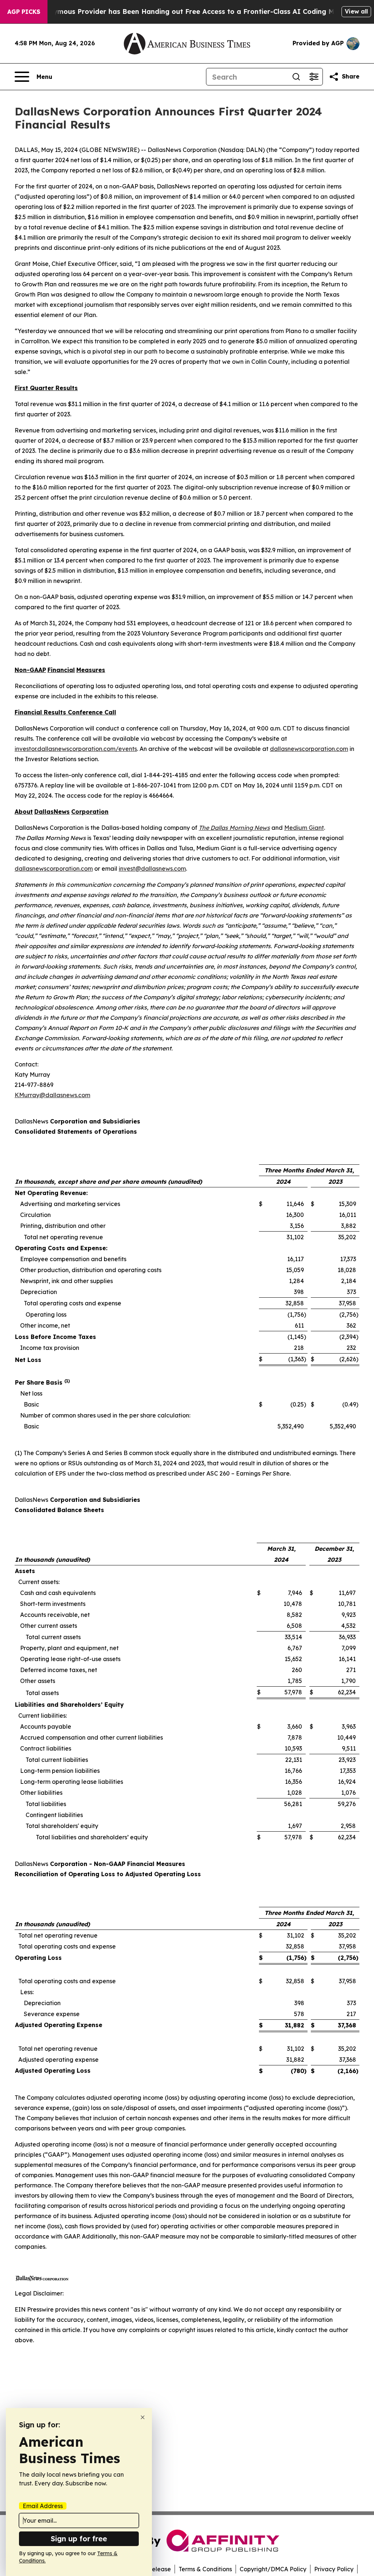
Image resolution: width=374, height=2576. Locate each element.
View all (356, 11)
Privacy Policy (334, 2569)
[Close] (143, 2417)
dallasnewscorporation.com (309, 749)
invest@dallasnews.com (152, 869)
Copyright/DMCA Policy (273, 2569)
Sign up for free (79, 2539)
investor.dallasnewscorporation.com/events (76, 749)
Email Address (43, 2506)
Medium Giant (304, 828)
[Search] (296, 77)
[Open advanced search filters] (314, 77)
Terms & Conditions (205, 2569)
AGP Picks (24, 12)
